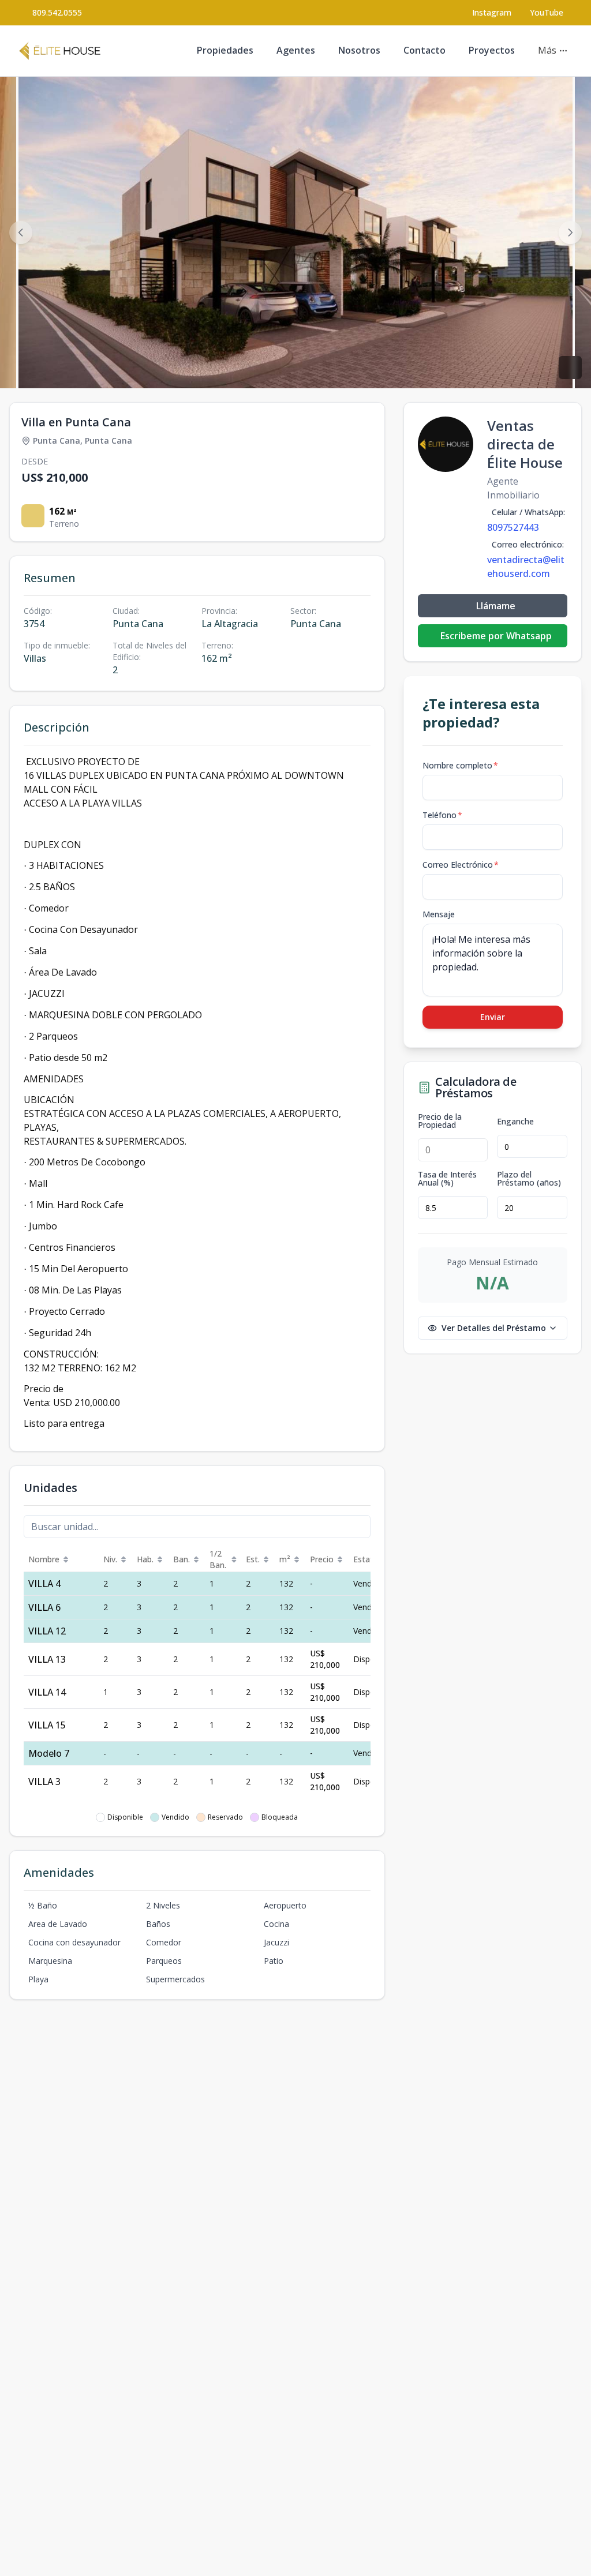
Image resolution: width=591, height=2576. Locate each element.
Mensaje (439, 914)
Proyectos (492, 50)
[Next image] (570, 233)
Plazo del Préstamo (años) (529, 1179)
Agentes (296, 50)
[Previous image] (21, 233)
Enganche (515, 1122)
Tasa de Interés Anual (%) (447, 1179)
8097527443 (513, 527)
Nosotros (359, 50)
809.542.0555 (57, 12)
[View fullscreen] (570, 368)
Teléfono (442, 815)
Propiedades (225, 50)
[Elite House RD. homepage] (60, 51)
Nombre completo (460, 765)
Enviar (493, 1017)
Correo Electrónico (461, 865)
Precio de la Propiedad (440, 1121)
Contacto (424, 50)
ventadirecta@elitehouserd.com (526, 567)
